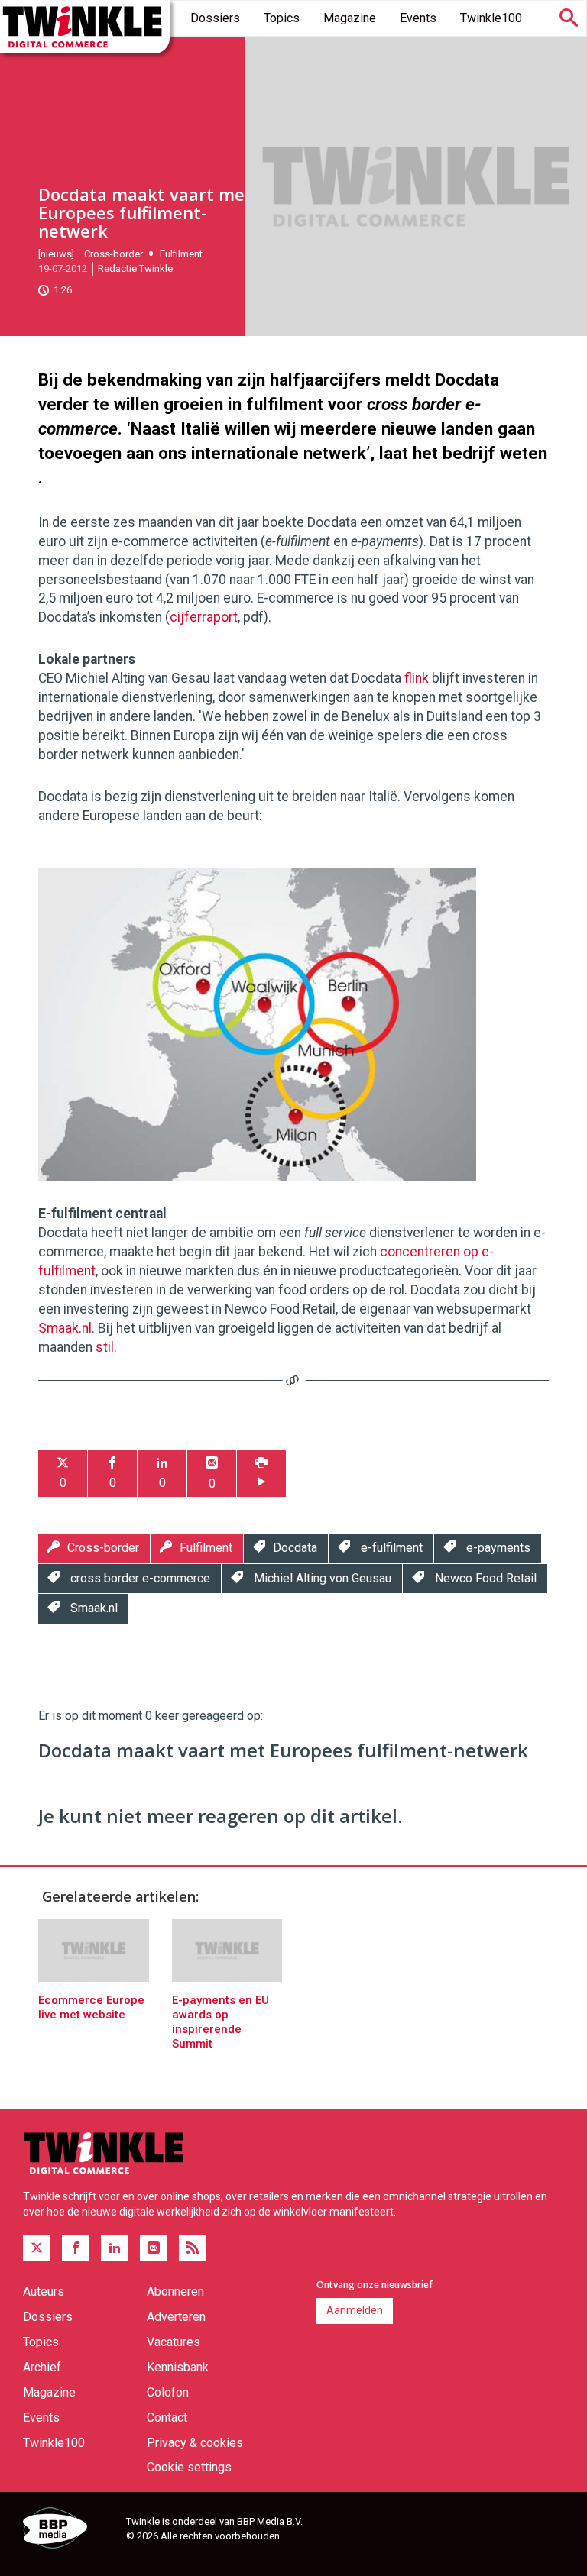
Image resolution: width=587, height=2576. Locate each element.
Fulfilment (181, 254)
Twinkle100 (491, 18)
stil (105, 1347)
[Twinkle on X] (37, 2248)
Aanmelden (355, 2310)
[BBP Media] (69, 2530)
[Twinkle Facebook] (76, 2248)
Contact (167, 2418)
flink (417, 678)
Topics (282, 18)
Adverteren (176, 2317)
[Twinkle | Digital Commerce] (85, 27)
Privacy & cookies (195, 2443)
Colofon (168, 2392)
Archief (42, 2367)
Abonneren (175, 2292)
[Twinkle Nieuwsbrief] (154, 2248)
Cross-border (114, 254)
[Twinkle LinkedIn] (115, 2248)
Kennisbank (178, 2367)
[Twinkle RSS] (193, 2248)
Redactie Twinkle (135, 268)
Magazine (350, 18)
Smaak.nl (65, 1328)
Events (418, 18)
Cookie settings (189, 2467)
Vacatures (174, 2342)
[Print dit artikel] (261, 1474)
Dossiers (215, 18)
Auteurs (44, 2292)
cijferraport (204, 617)
